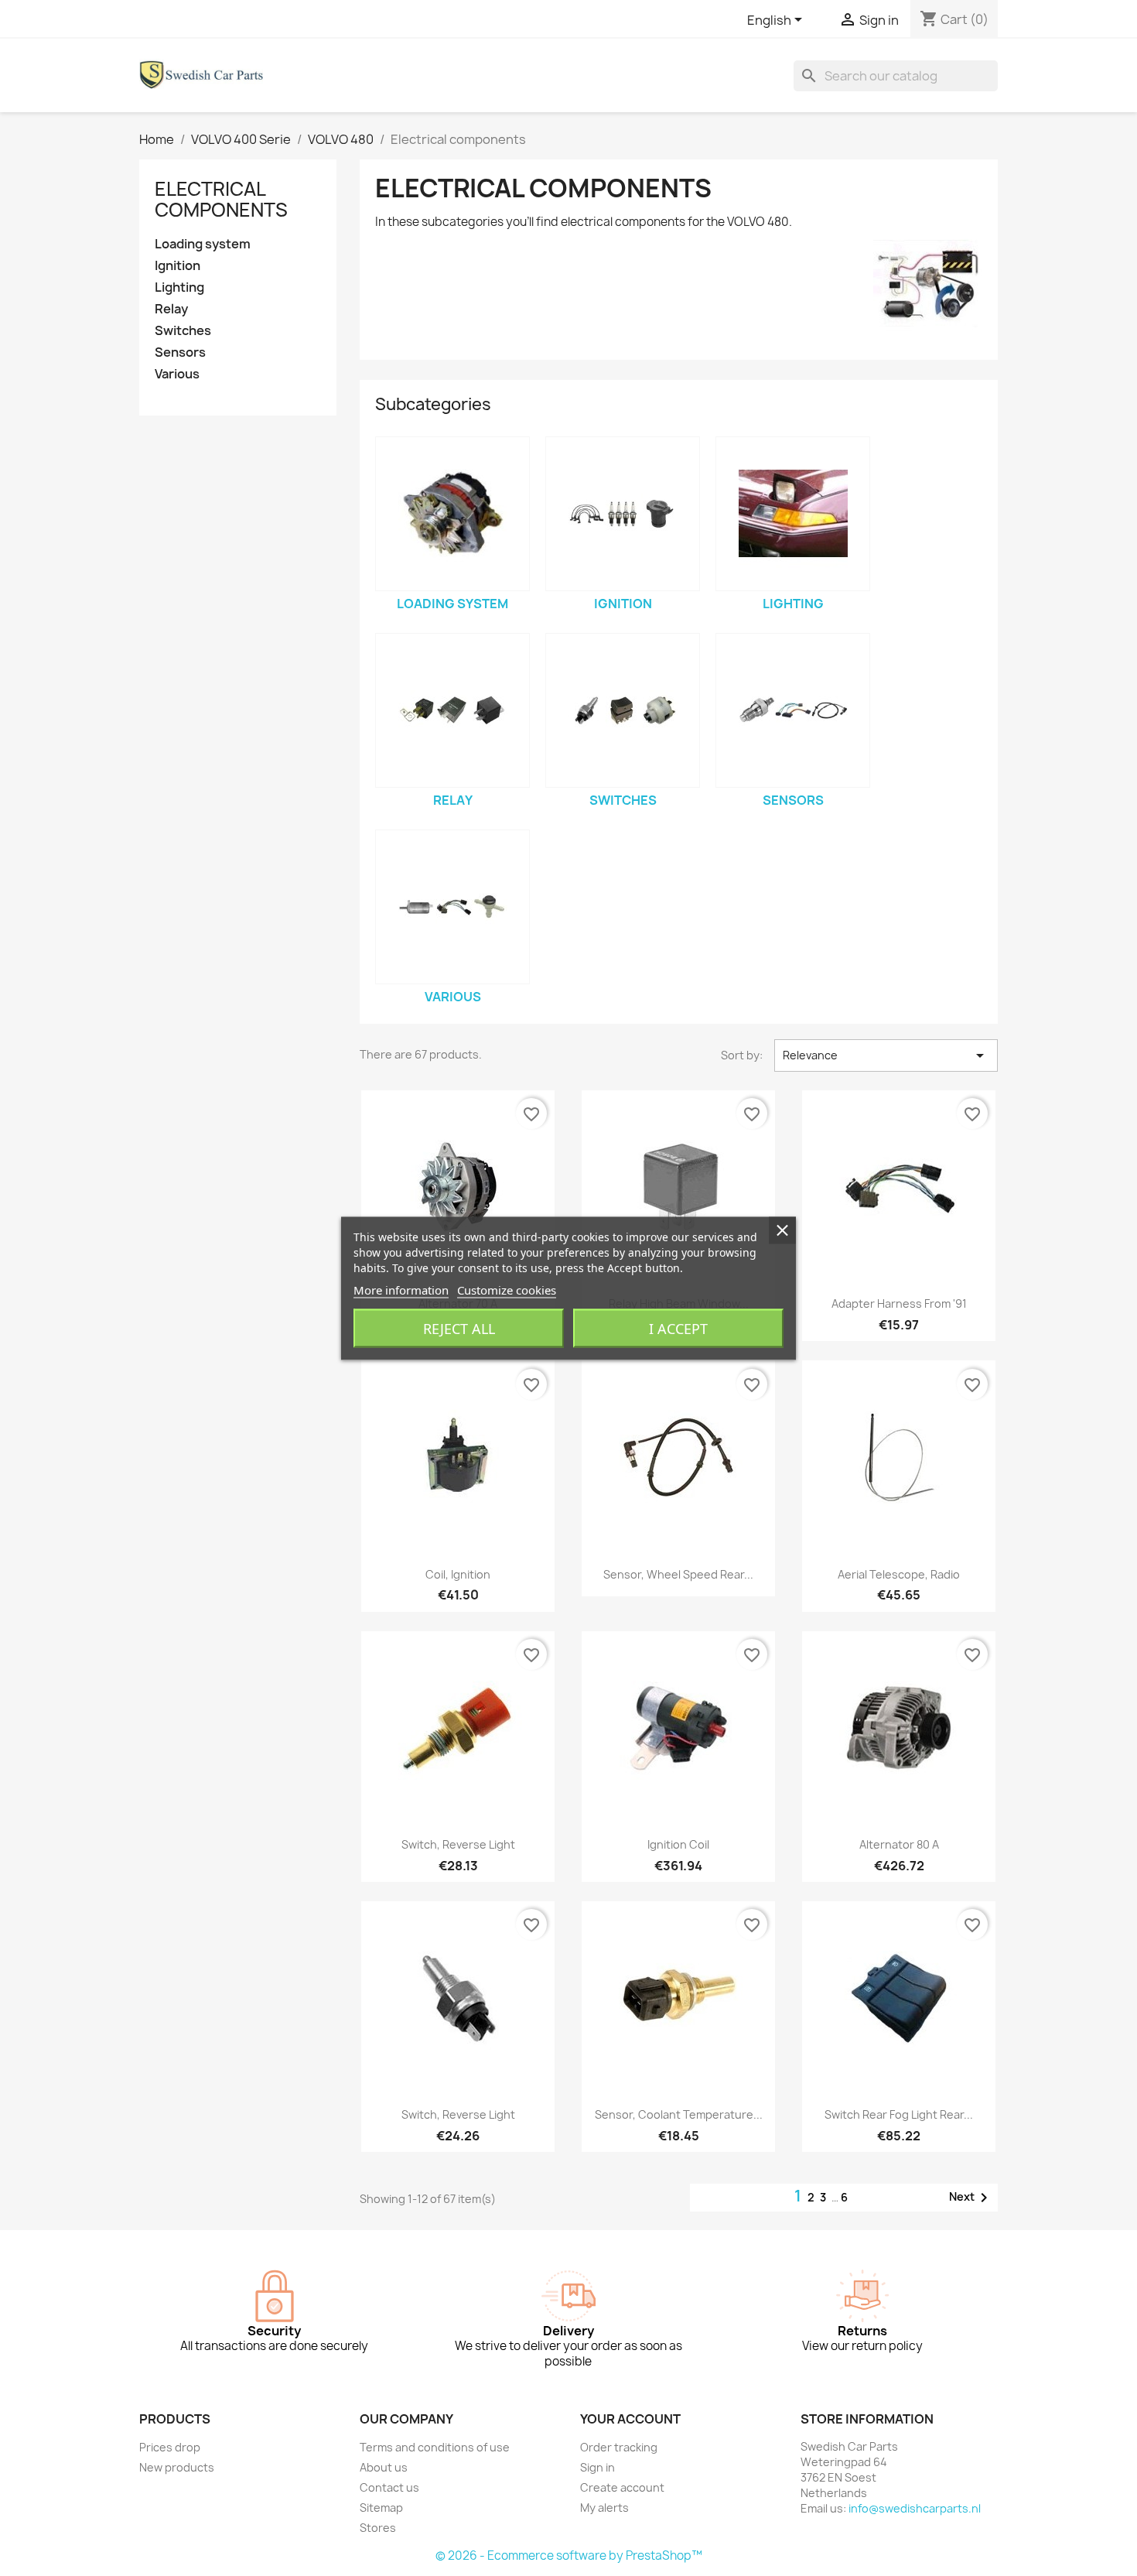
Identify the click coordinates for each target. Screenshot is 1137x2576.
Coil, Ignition (458, 1574)
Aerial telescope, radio (899, 1574)
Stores (378, 2528)
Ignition (178, 266)
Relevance (886, 1055)
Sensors (180, 352)
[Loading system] (452, 514)
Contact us (389, 2487)
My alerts (604, 2508)
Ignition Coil (678, 1844)
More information (401, 1289)
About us (384, 2467)
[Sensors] (793, 710)
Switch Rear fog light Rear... (899, 2114)
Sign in (598, 2467)
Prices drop (170, 2447)
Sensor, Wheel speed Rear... (678, 1574)
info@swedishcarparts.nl (915, 2508)
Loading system (203, 244)
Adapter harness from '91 (899, 1303)
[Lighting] (793, 514)
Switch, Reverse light (458, 1844)
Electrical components (221, 199)
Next (971, 2198)
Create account (622, 2487)
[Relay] (452, 710)
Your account (630, 2419)
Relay (171, 309)
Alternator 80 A (899, 1844)
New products (177, 2467)
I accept (678, 1328)
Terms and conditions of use (435, 2447)
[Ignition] (623, 514)
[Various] (452, 907)
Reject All (459, 1328)
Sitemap (381, 2508)
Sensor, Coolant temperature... (679, 2114)
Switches (183, 331)
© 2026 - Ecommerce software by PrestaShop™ (569, 2555)
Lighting (179, 287)
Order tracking (619, 2447)
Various (177, 374)
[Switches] (623, 710)
